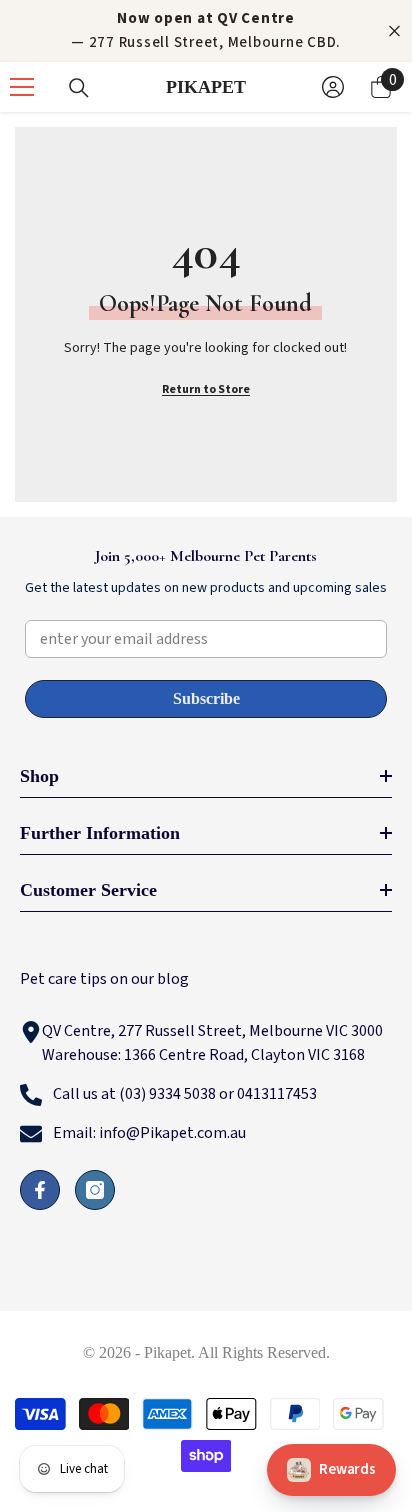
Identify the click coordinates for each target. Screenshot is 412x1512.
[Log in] (333, 87)
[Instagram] (95, 1190)
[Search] (79, 88)
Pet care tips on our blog (104, 979)
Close (394, 31)
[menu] (22, 87)
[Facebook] (40, 1190)
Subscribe (206, 698)
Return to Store (206, 389)
